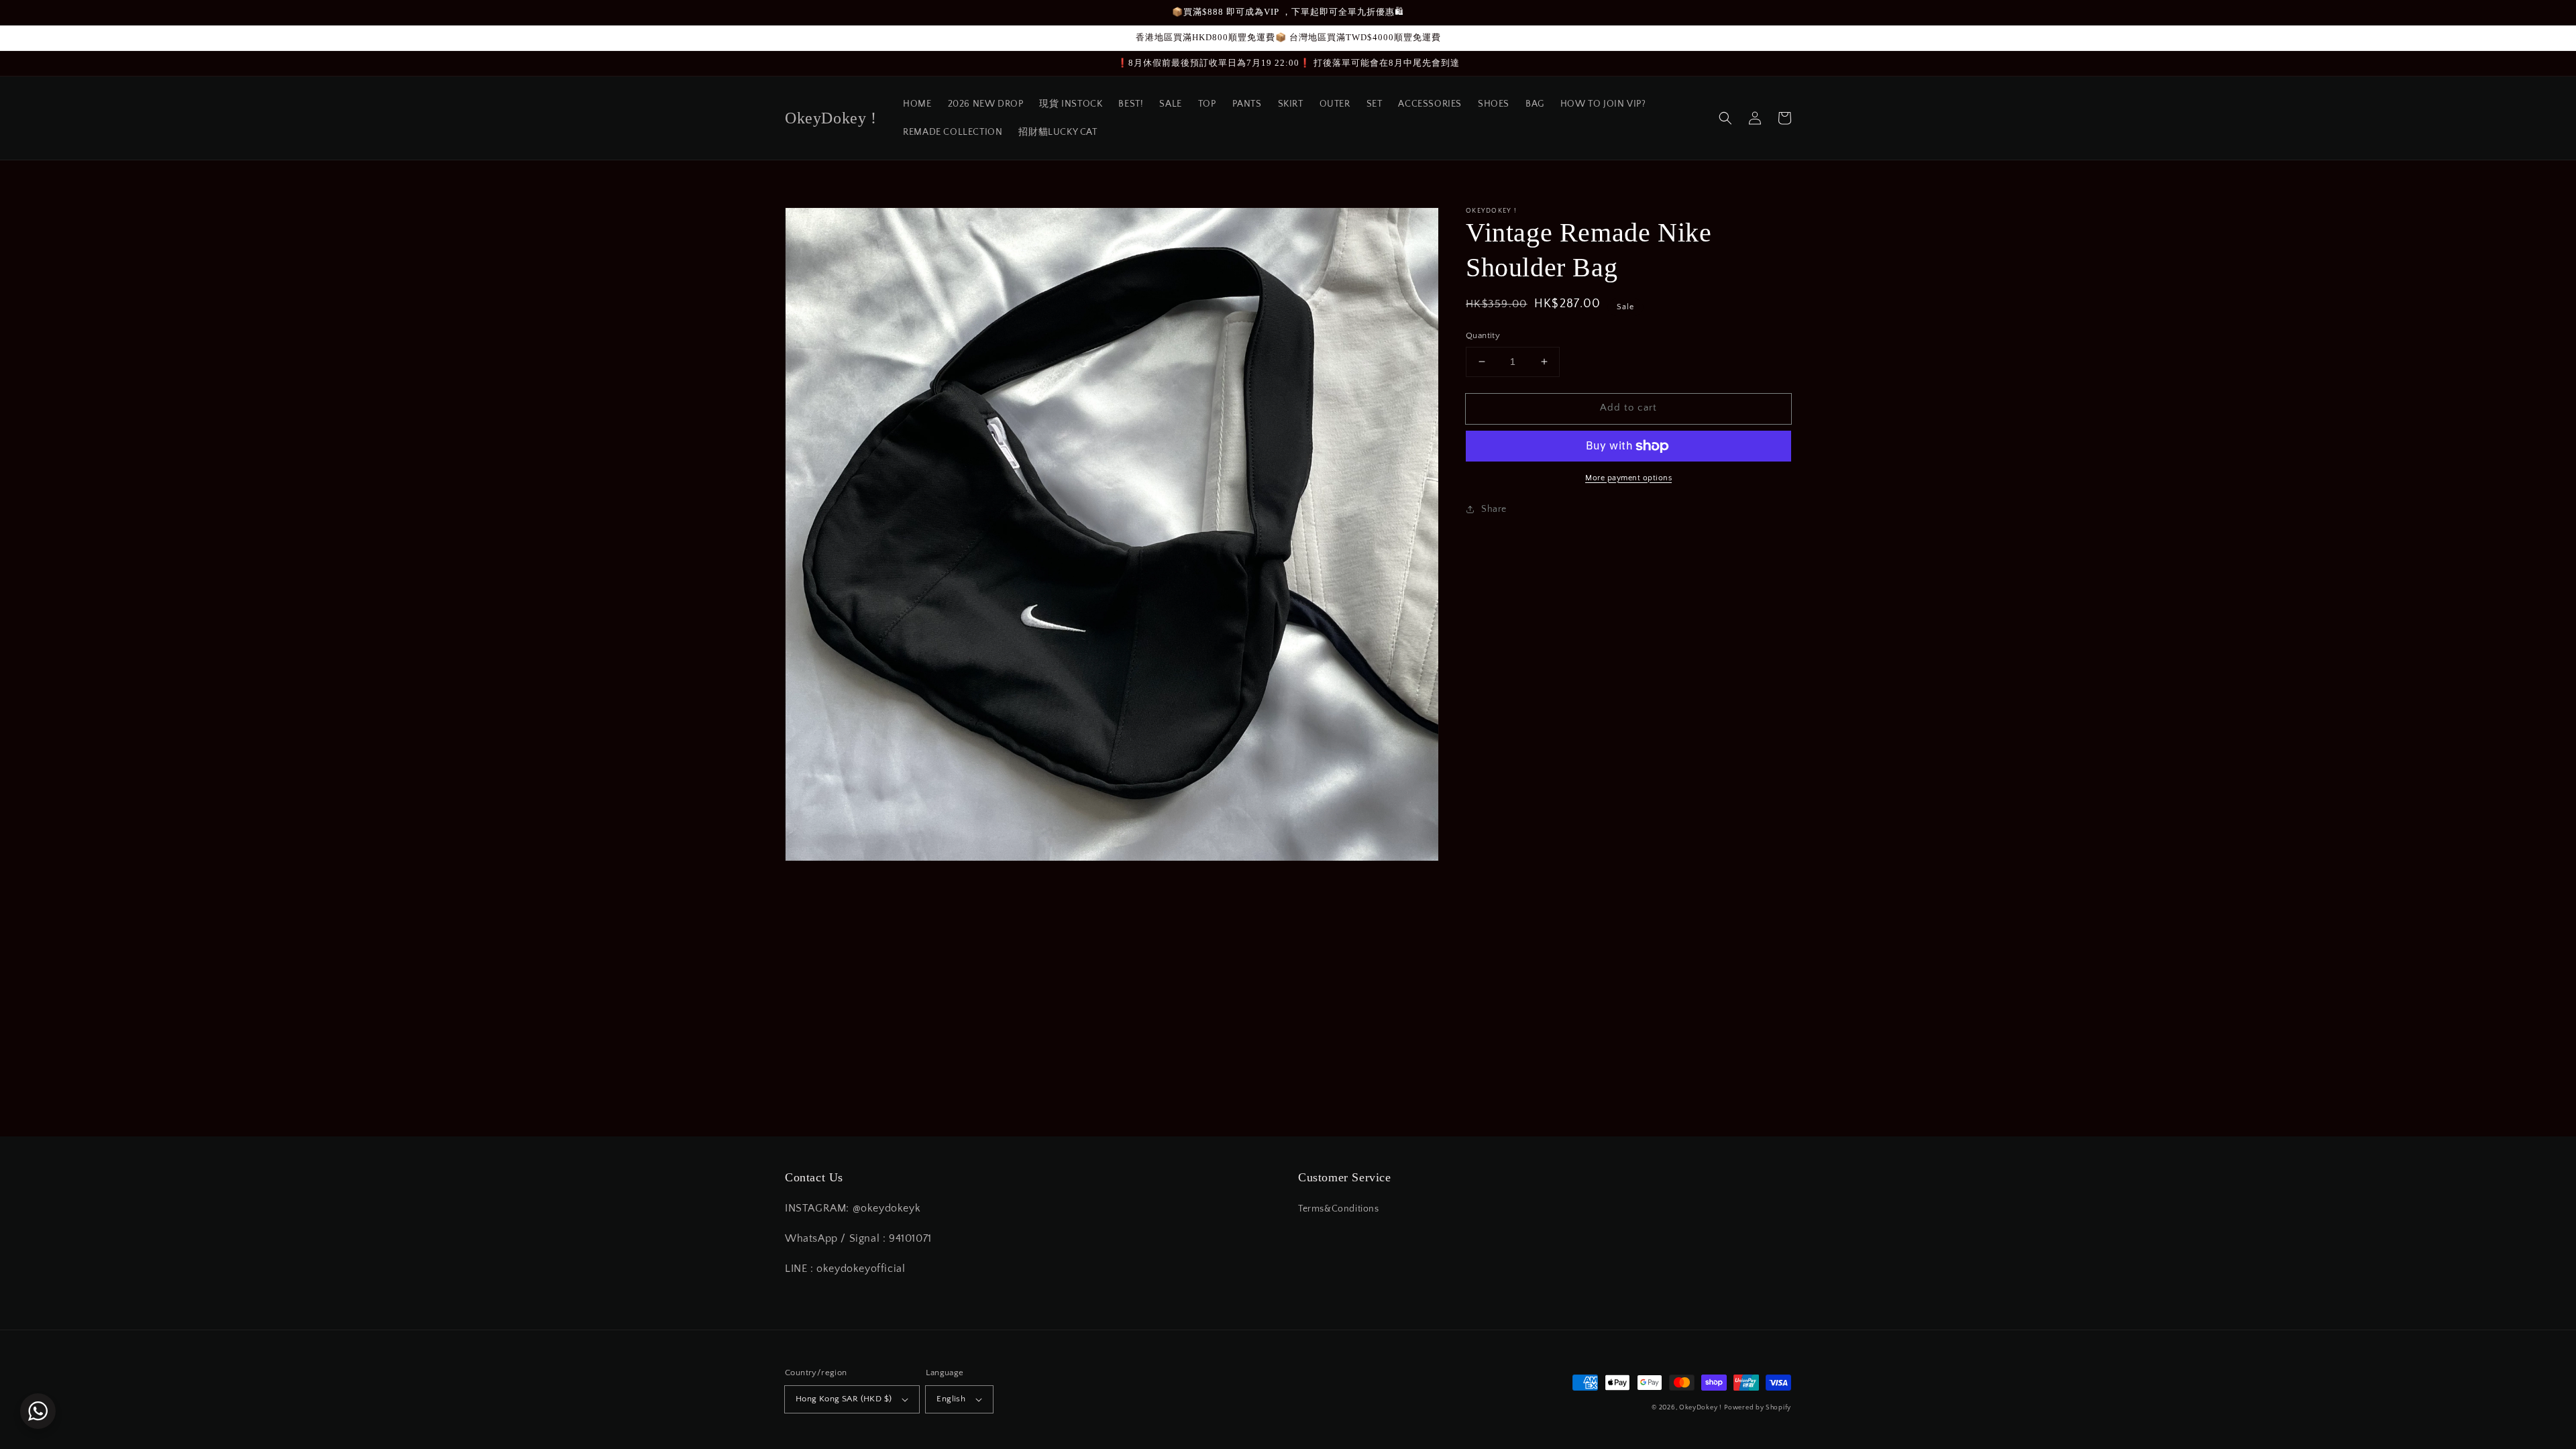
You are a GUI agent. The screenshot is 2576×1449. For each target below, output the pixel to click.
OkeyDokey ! (1701, 1408)
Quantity (1483, 335)
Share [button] (1494, 509)
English (951, 1399)
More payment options (1628, 478)
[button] (1725, 118)
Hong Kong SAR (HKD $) (844, 1399)
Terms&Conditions (1339, 1209)
